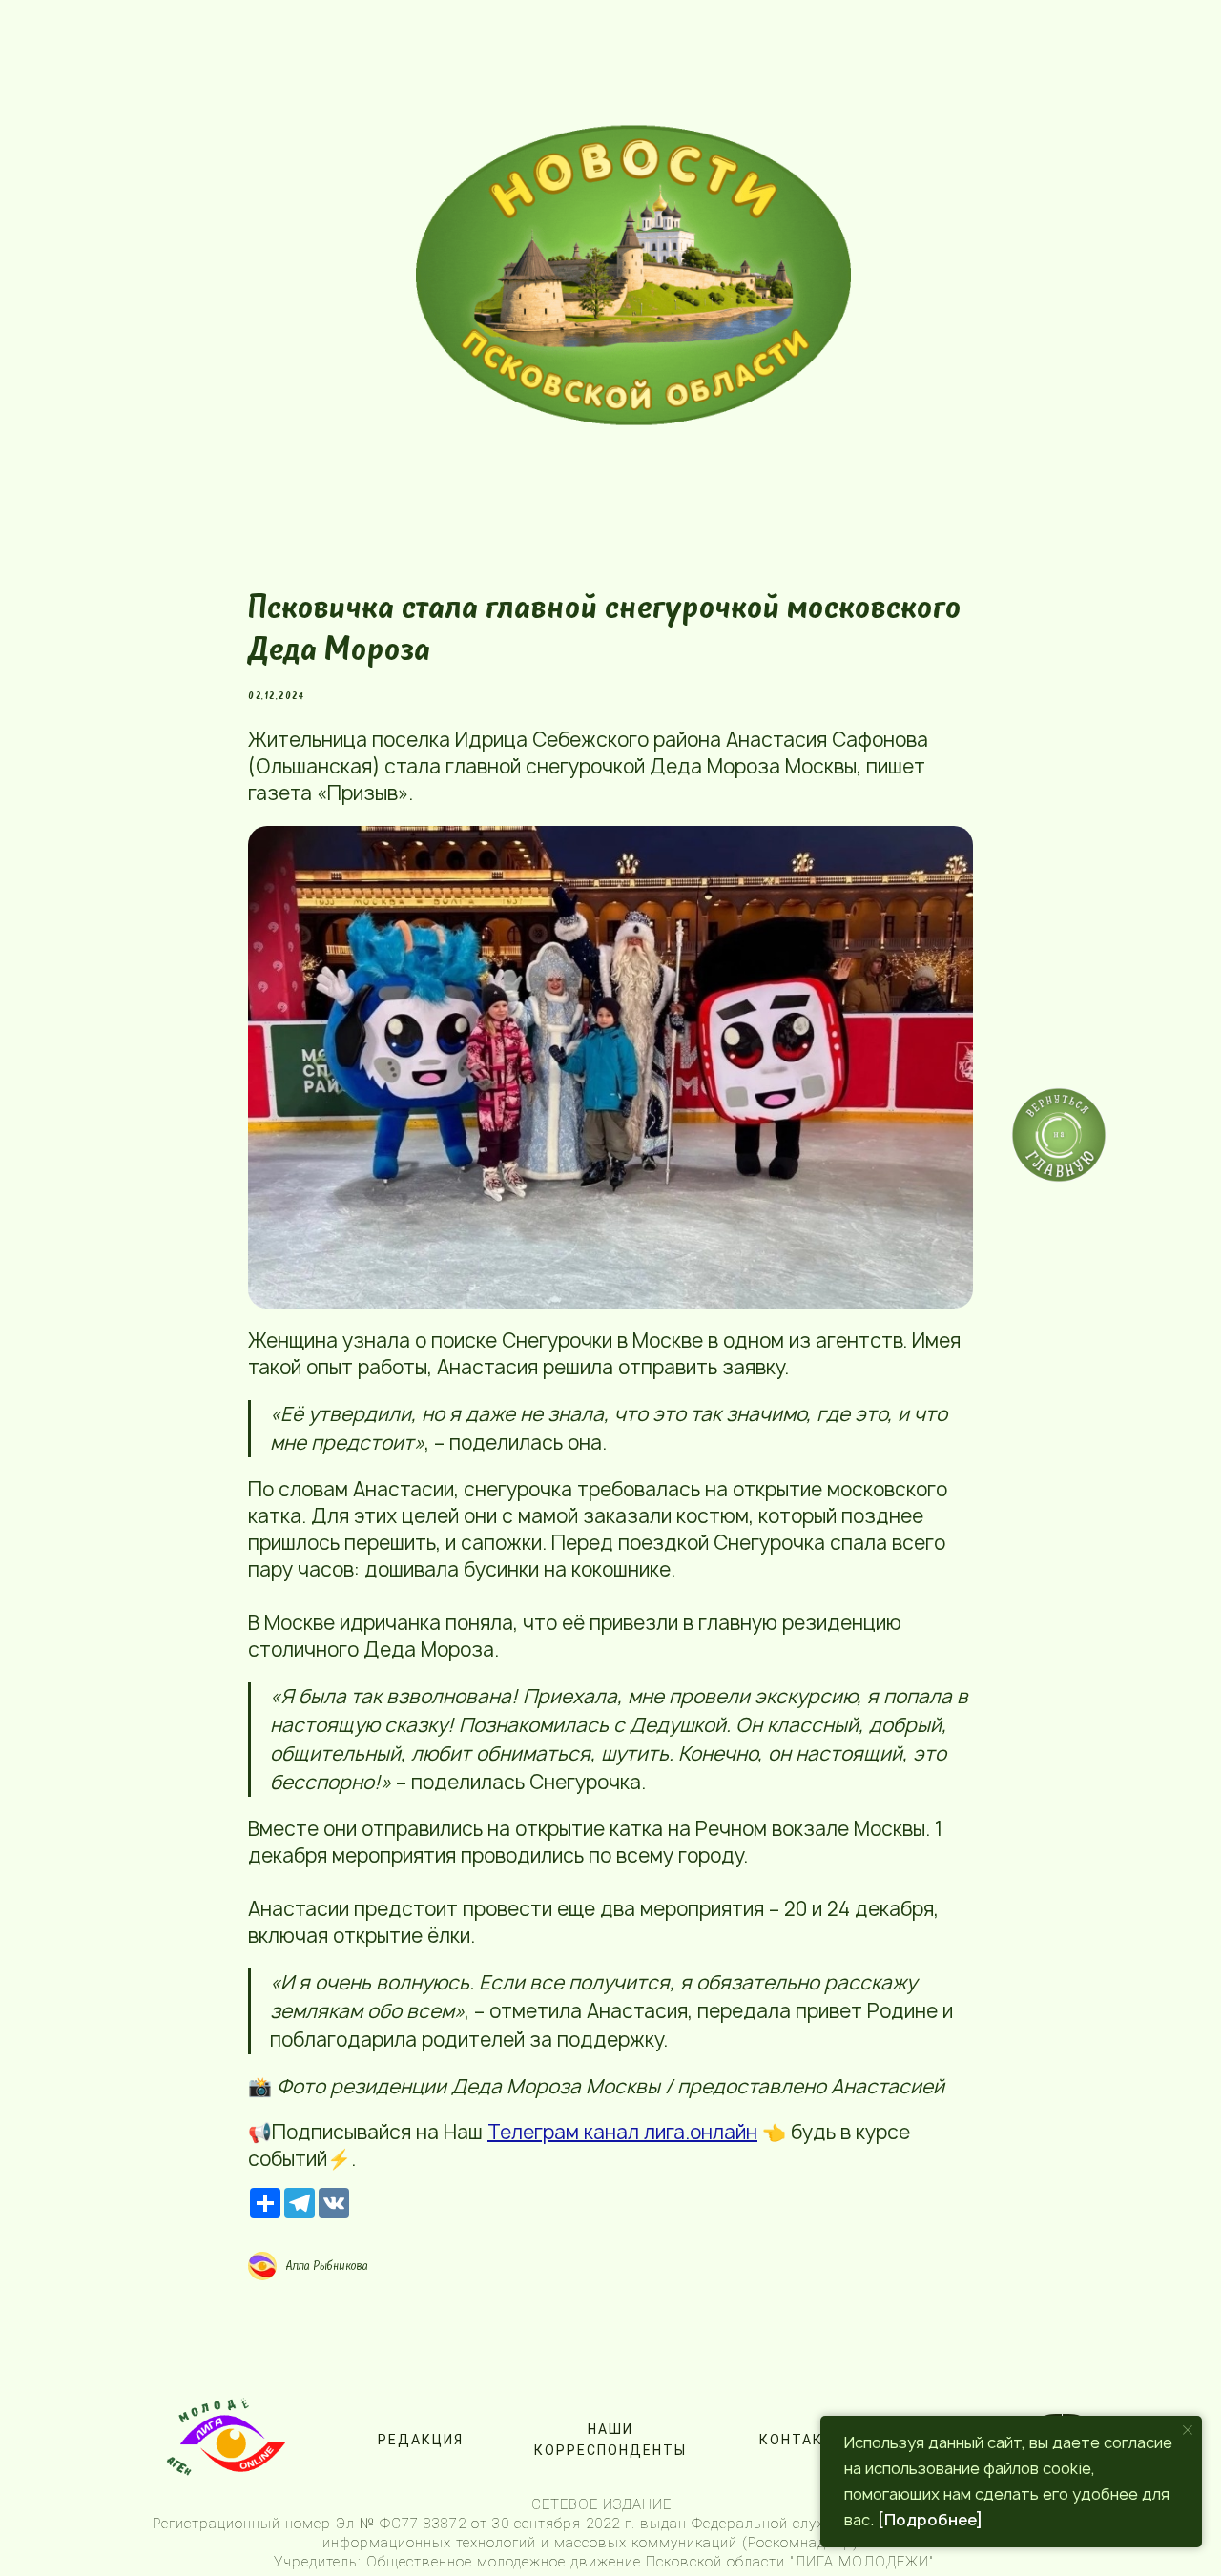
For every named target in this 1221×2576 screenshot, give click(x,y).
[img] (633, 275)
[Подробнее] (930, 2520)
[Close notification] (1188, 2430)
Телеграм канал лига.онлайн (622, 2132)
